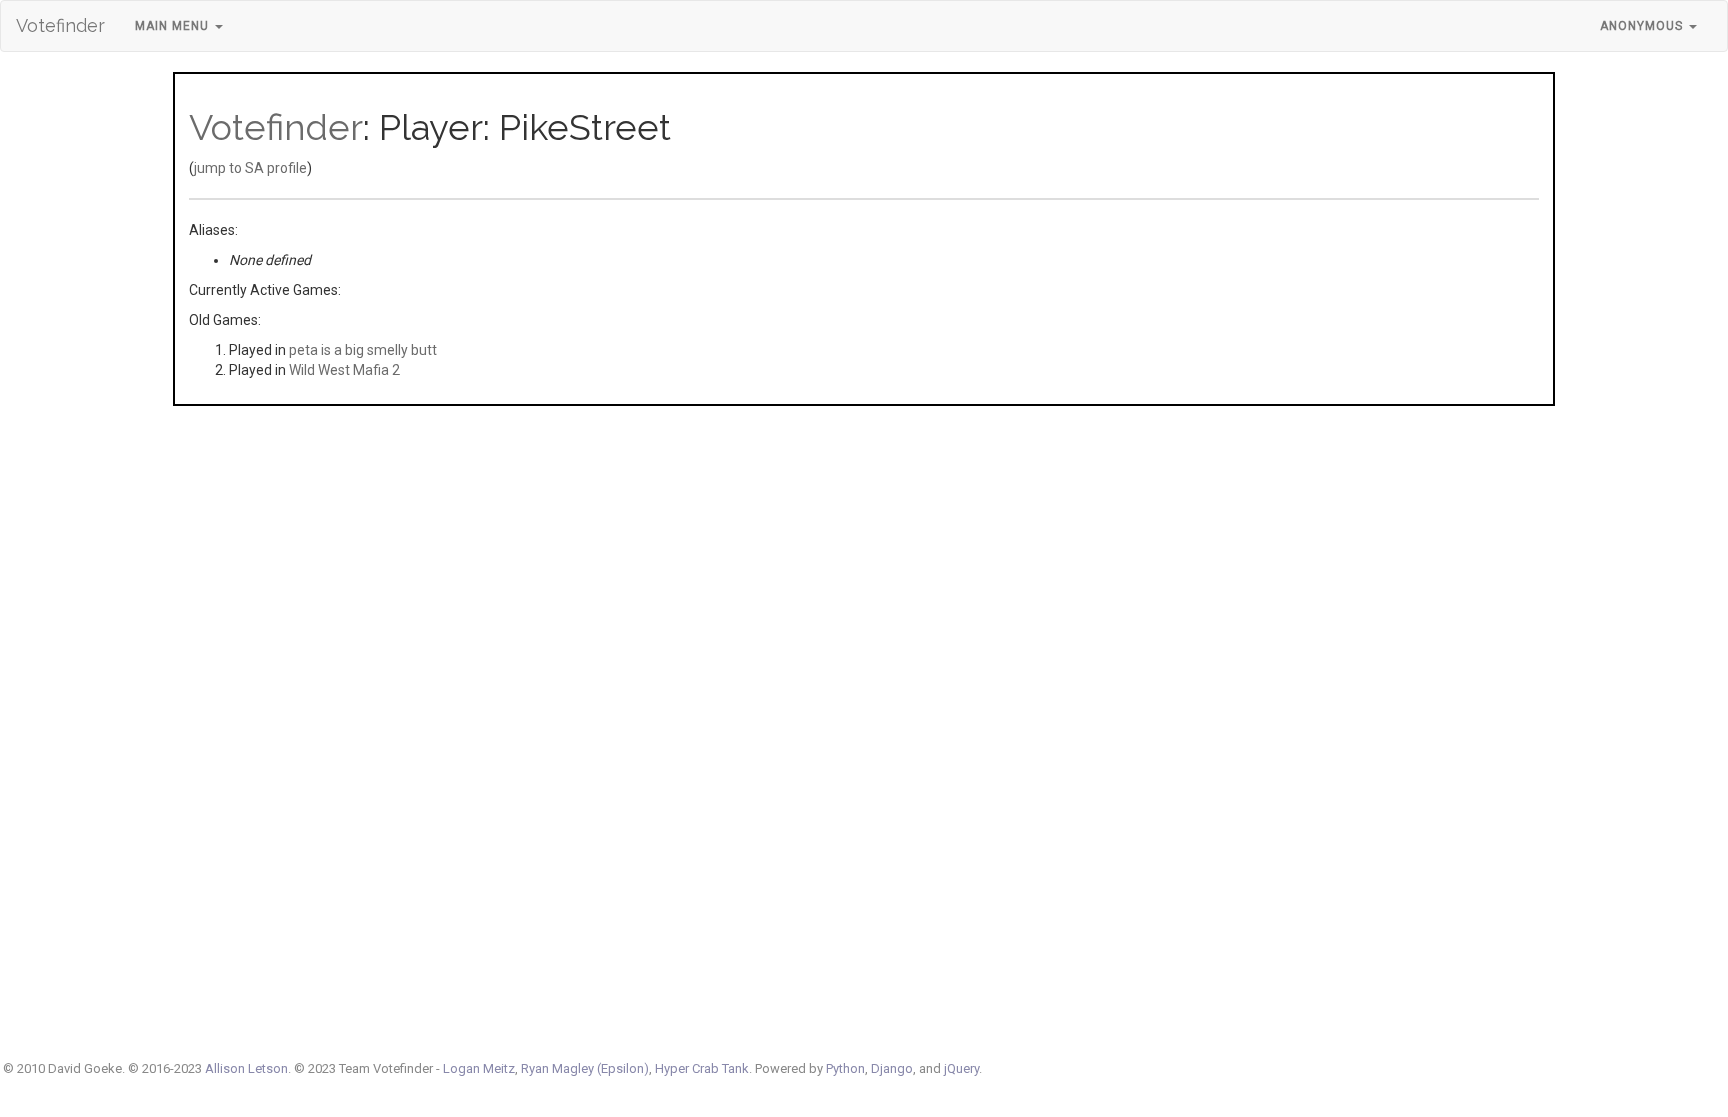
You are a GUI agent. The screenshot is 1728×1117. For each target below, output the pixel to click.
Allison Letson (246, 1068)
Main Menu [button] (174, 26)
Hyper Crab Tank (702, 1068)
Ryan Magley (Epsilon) (585, 1068)
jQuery (961, 1068)
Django (892, 1068)
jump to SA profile (250, 168)
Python (845, 1068)
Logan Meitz (479, 1068)
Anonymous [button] (1643, 26)
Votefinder (60, 25)
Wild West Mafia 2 (344, 370)
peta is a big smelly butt (363, 350)
